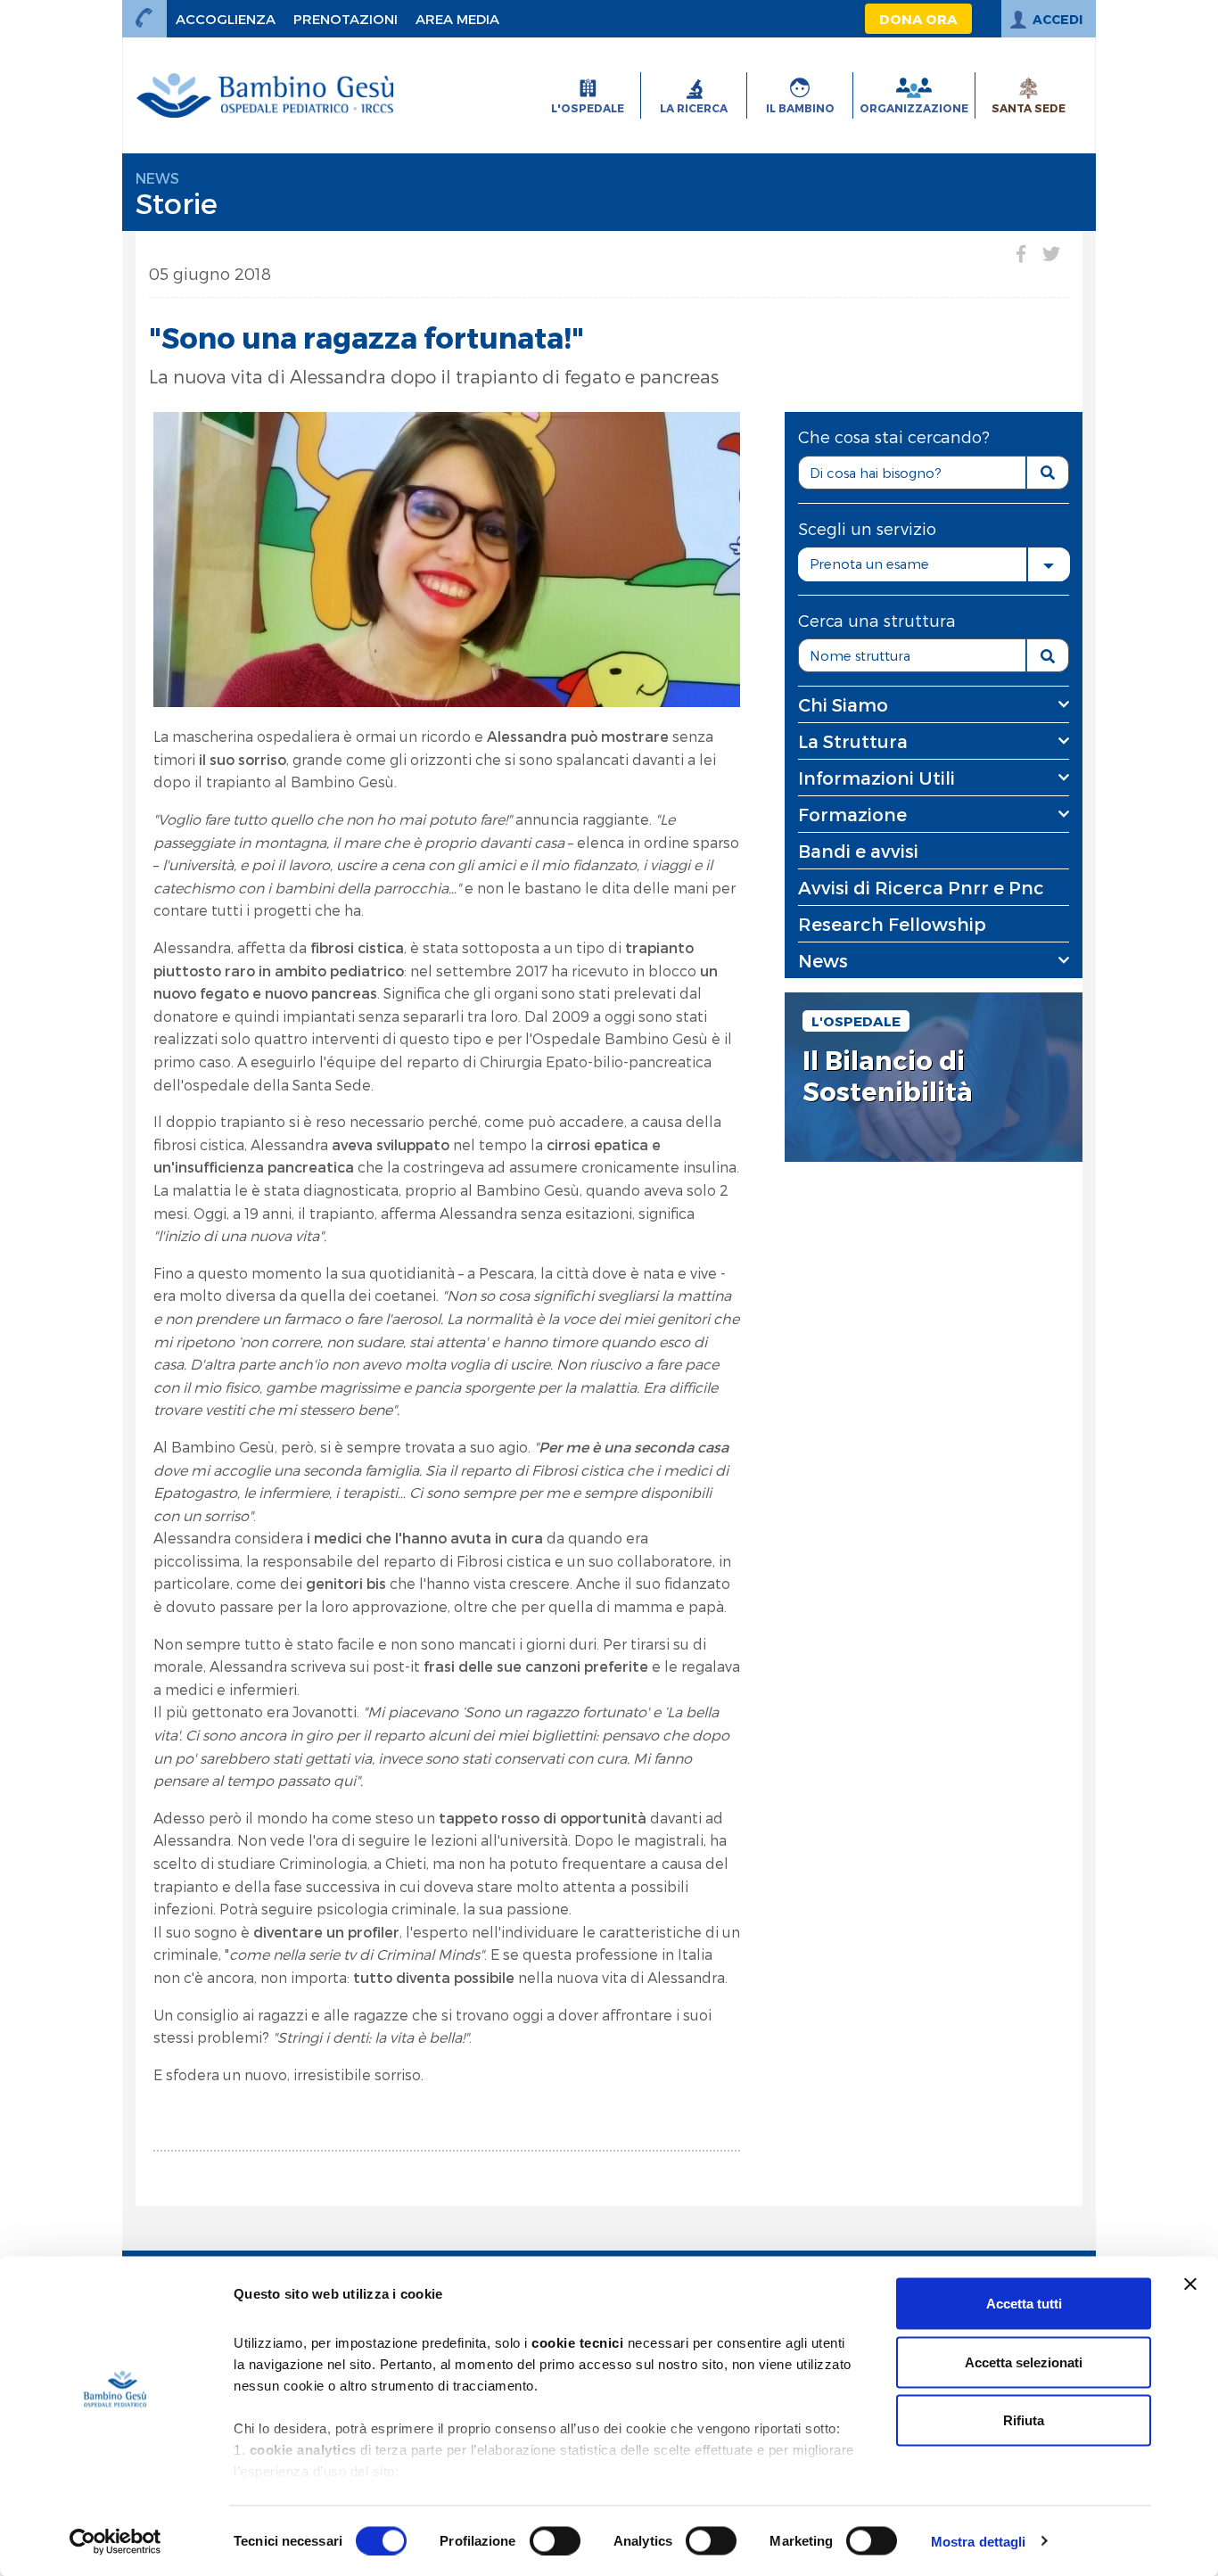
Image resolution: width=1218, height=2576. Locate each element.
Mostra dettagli (979, 2541)
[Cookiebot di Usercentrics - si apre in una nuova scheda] (115, 2541)
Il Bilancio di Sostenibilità (888, 1076)
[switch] (555, 2540)
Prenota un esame (869, 564)
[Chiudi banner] (1190, 2284)
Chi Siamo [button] (843, 704)
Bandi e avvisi (858, 851)
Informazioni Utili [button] (876, 778)
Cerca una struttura (877, 620)
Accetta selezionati (1024, 2362)
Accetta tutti (1024, 2304)
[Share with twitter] (1051, 253)
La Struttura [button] (853, 741)
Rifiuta (1024, 2420)
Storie (177, 202)
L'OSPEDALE (856, 1021)
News (157, 178)
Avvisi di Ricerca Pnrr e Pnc (921, 887)
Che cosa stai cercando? (894, 436)
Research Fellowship (892, 924)
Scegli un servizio (867, 528)
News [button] (823, 960)
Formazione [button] (852, 814)
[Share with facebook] (1021, 253)
